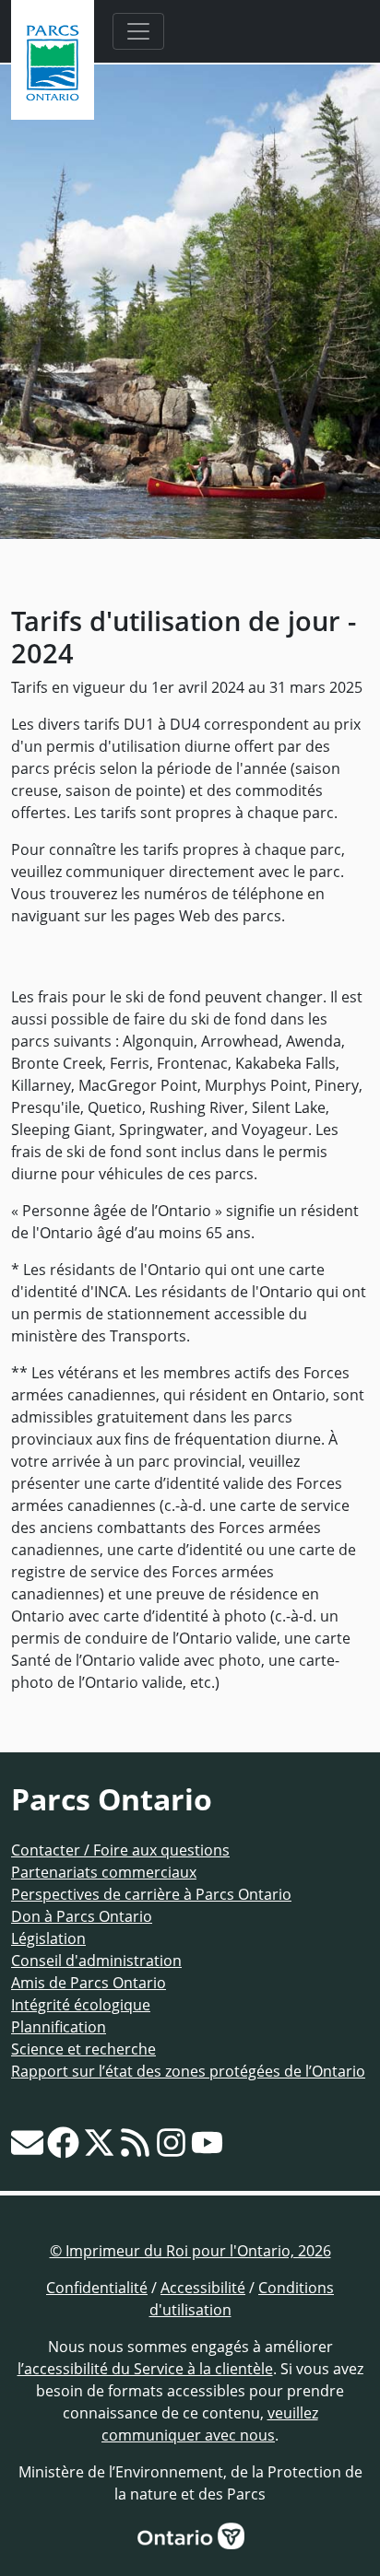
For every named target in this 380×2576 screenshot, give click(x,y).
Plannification (59, 2027)
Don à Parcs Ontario (82, 1916)
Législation (48, 1938)
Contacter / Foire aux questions (120, 1850)
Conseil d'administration (96, 1961)
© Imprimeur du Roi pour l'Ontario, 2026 (190, 2251)
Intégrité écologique (81, 2005)
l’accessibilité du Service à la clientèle (145, 2369)
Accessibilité (203, 2288)
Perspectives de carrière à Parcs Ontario (151, 1894)
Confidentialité (97, 2288)
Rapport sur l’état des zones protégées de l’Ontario (188, 2071)
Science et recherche (83, 2049)
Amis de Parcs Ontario (89, 1983)
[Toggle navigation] (138, 31)
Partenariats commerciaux (104, 1872)
